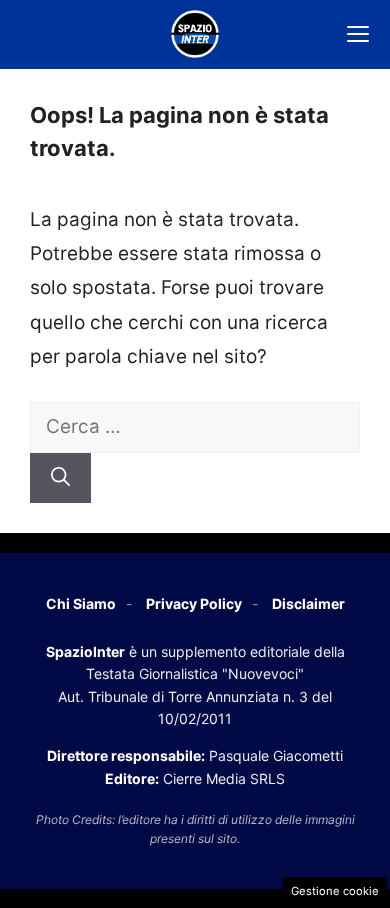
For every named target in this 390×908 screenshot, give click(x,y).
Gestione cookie (335, 891)
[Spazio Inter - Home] (195, 34)
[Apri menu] (358, 34)
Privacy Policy (194, 603)
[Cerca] (60, 478)
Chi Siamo (81, 603)
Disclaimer (308, 603)
